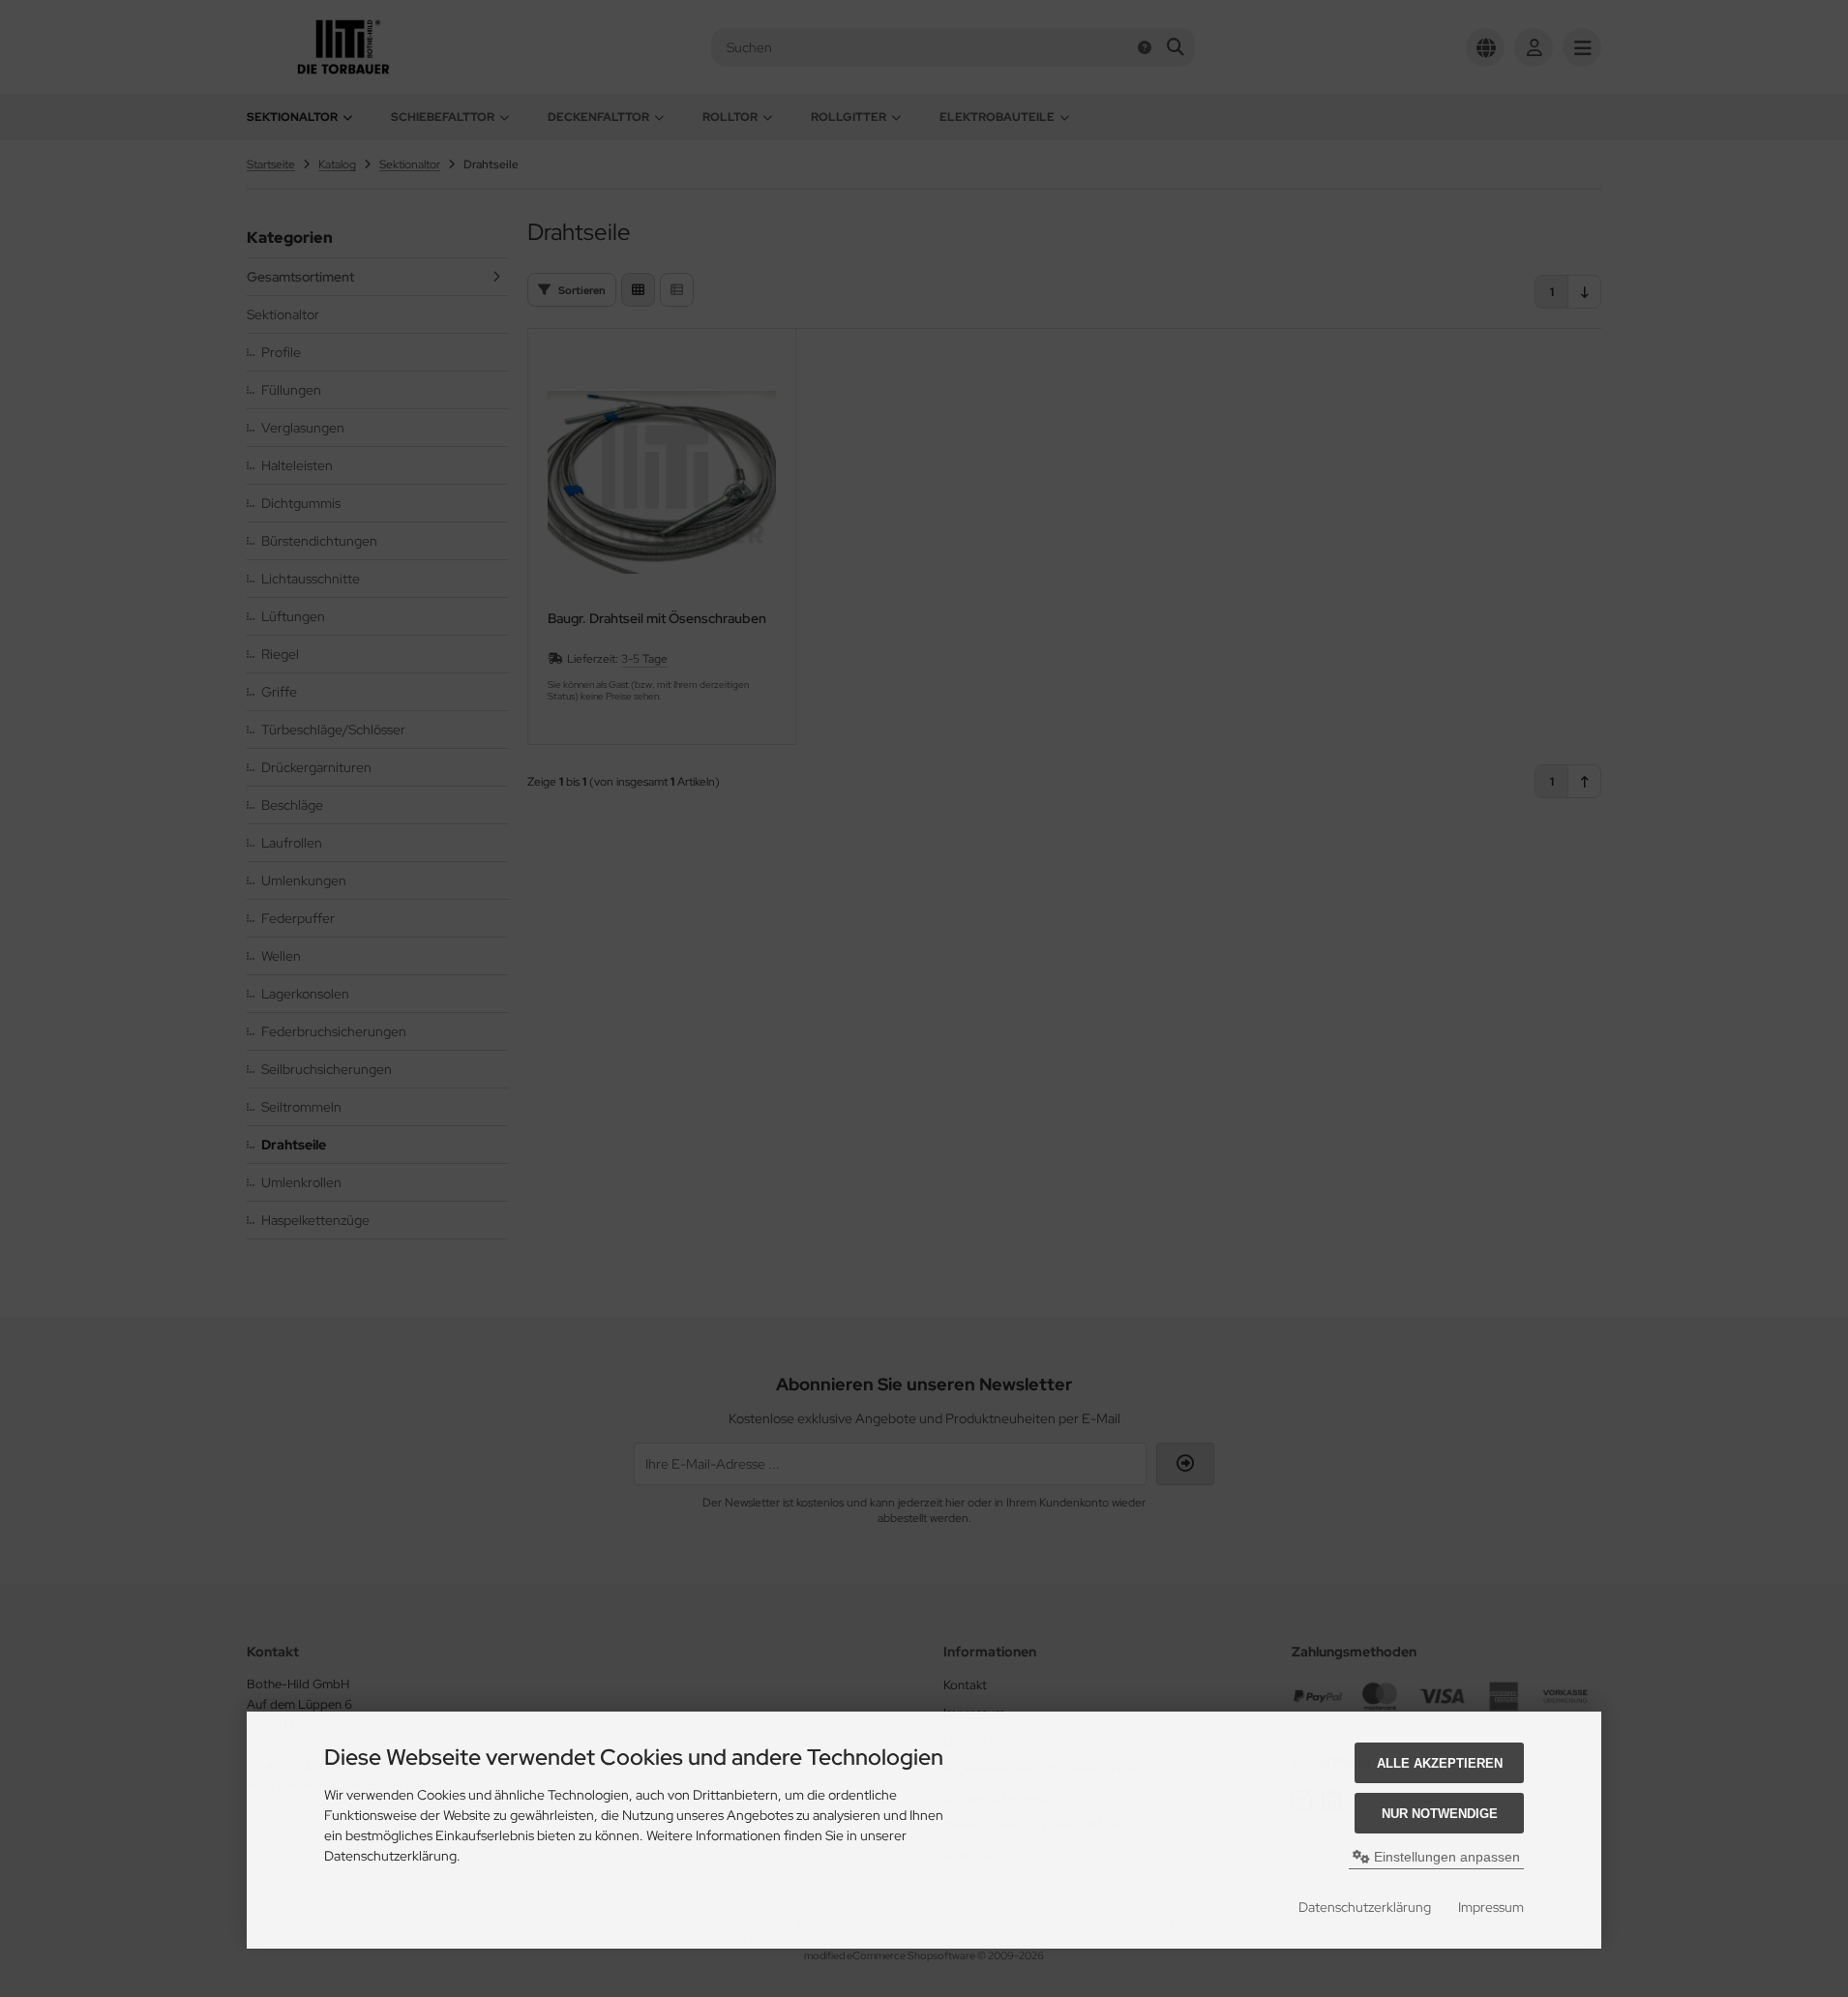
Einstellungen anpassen (1445, 1857)
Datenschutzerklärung (1365, 1907)
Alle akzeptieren (1440, 1763)
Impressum (1491, 1907)
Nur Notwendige (1440, 1814)
